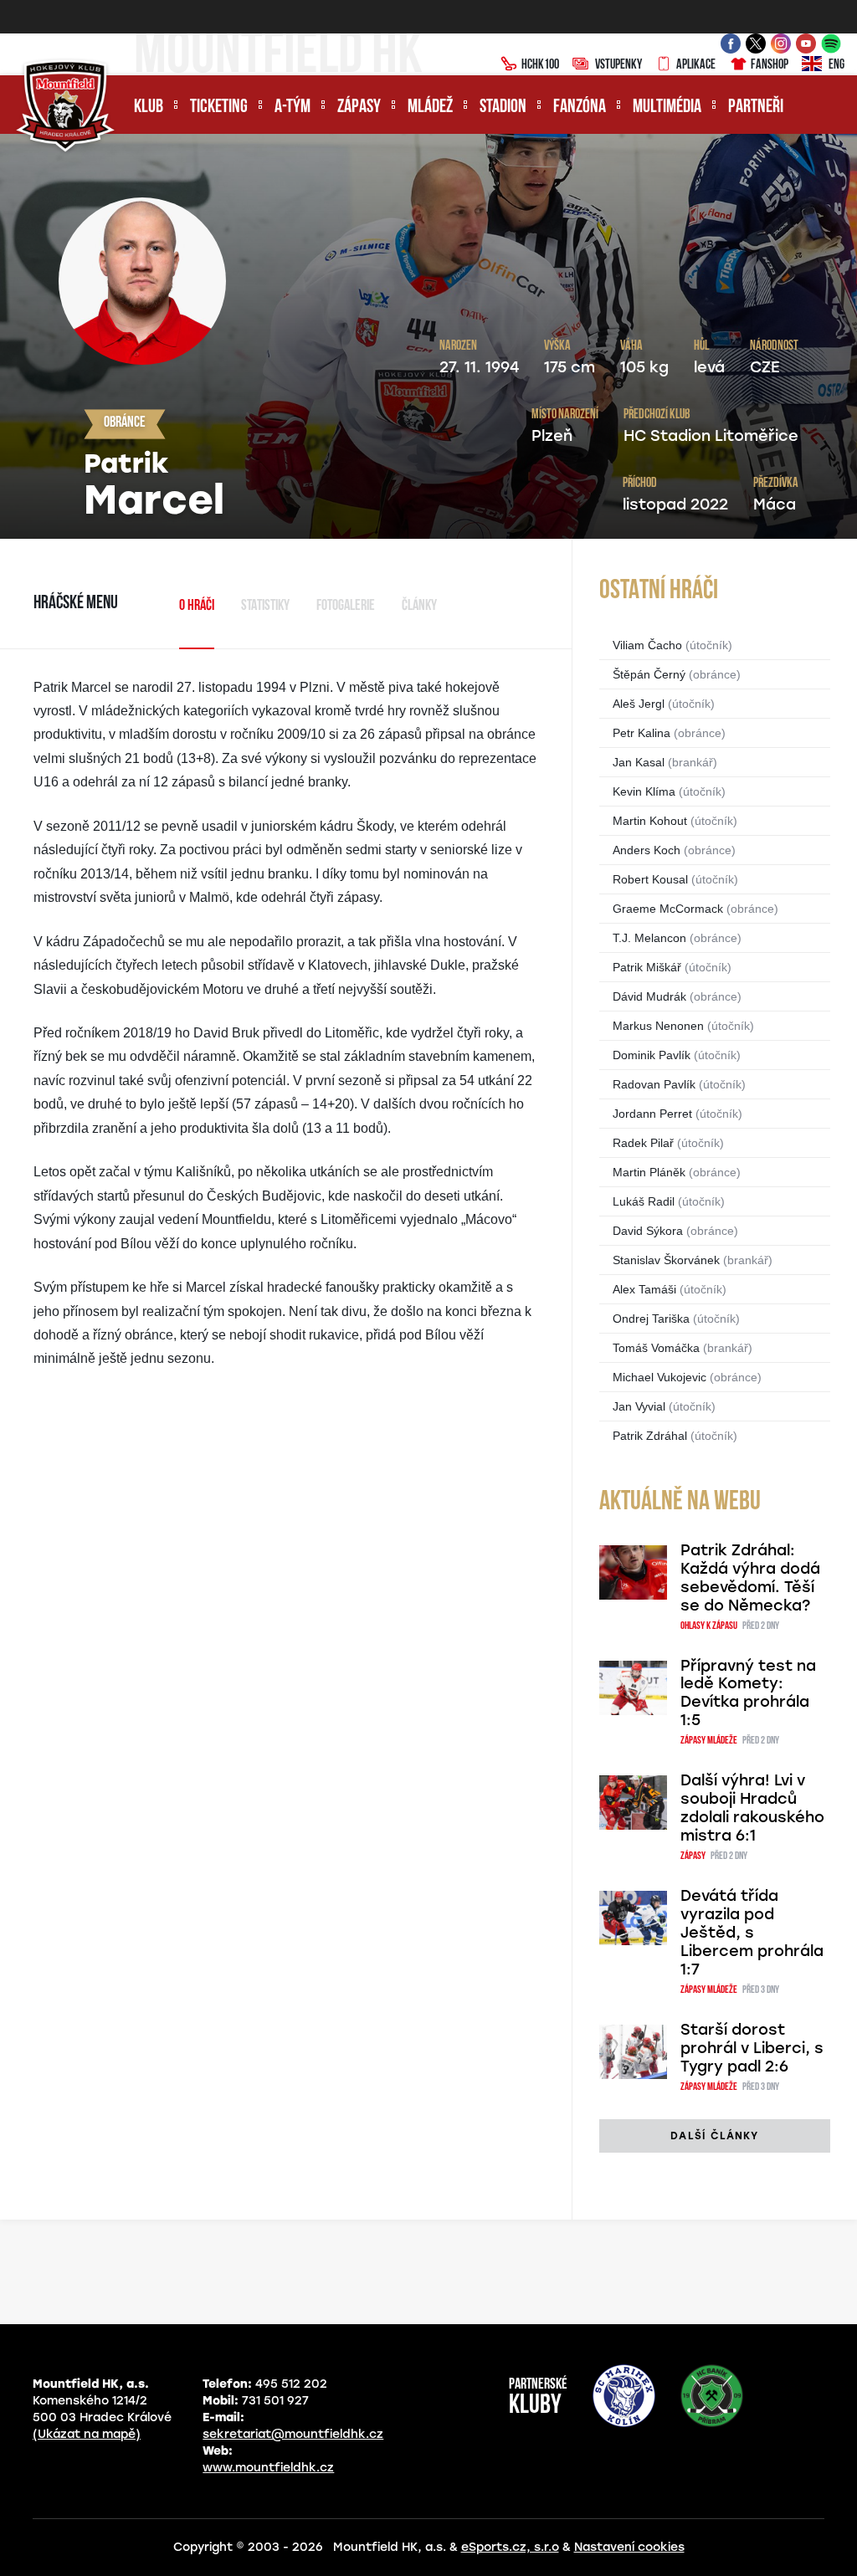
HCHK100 (540, 65)
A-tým (293, 108)
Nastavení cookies (629, 2547)
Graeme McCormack (668, 909)
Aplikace (696, 65)
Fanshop (770, 65)
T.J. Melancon (649, 938)
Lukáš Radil (644, 1201)
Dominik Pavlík (652, 1055)
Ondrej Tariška (651, 1319)
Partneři (756, 108)
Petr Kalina (641, 733)
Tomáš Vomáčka (656, 1348)
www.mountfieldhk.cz (268, 2468)
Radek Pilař (643, 1143)
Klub (149, 108)
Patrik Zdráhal (650, 1436)
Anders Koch (647, 850)
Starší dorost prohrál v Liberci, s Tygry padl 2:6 (752, 2048)
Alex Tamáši (644, 1289)
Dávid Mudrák (649, 996)
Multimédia (667, 108)
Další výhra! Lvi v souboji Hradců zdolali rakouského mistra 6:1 (752, 1808)
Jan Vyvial (639, 1406)
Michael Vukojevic (659, 1377)
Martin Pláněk (649, 1172)
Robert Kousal (650, 879)
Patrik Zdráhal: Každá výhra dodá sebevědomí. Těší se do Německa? (750, 1578)
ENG (836, 65)
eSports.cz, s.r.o (510, 2547)
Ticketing (219, 108)
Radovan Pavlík (654, 1084)
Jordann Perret (652, 1114)
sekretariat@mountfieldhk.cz (293, 2434)
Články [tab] (419, 607)
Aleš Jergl (639, 704)
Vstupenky (618, 65)
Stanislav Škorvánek (666, 1260)
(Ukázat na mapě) (87, 2434)
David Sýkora (648, 1231)
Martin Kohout (650, 821)
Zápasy (359, 108)
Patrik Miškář (647, 967)
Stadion (503, 108)
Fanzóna (580, 108)
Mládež (430, 108)
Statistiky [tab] (265, 607)
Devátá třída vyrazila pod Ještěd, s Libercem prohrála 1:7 (752, 1933)
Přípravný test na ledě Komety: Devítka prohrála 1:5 (748, 1693)
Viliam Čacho (647, 645)
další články (714, 2136)
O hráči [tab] (197, 607)
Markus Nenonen (658, 1026)
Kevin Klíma (644, 791)
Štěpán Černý (649, 674)
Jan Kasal (639, 762)
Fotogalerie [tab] (346, 607)
